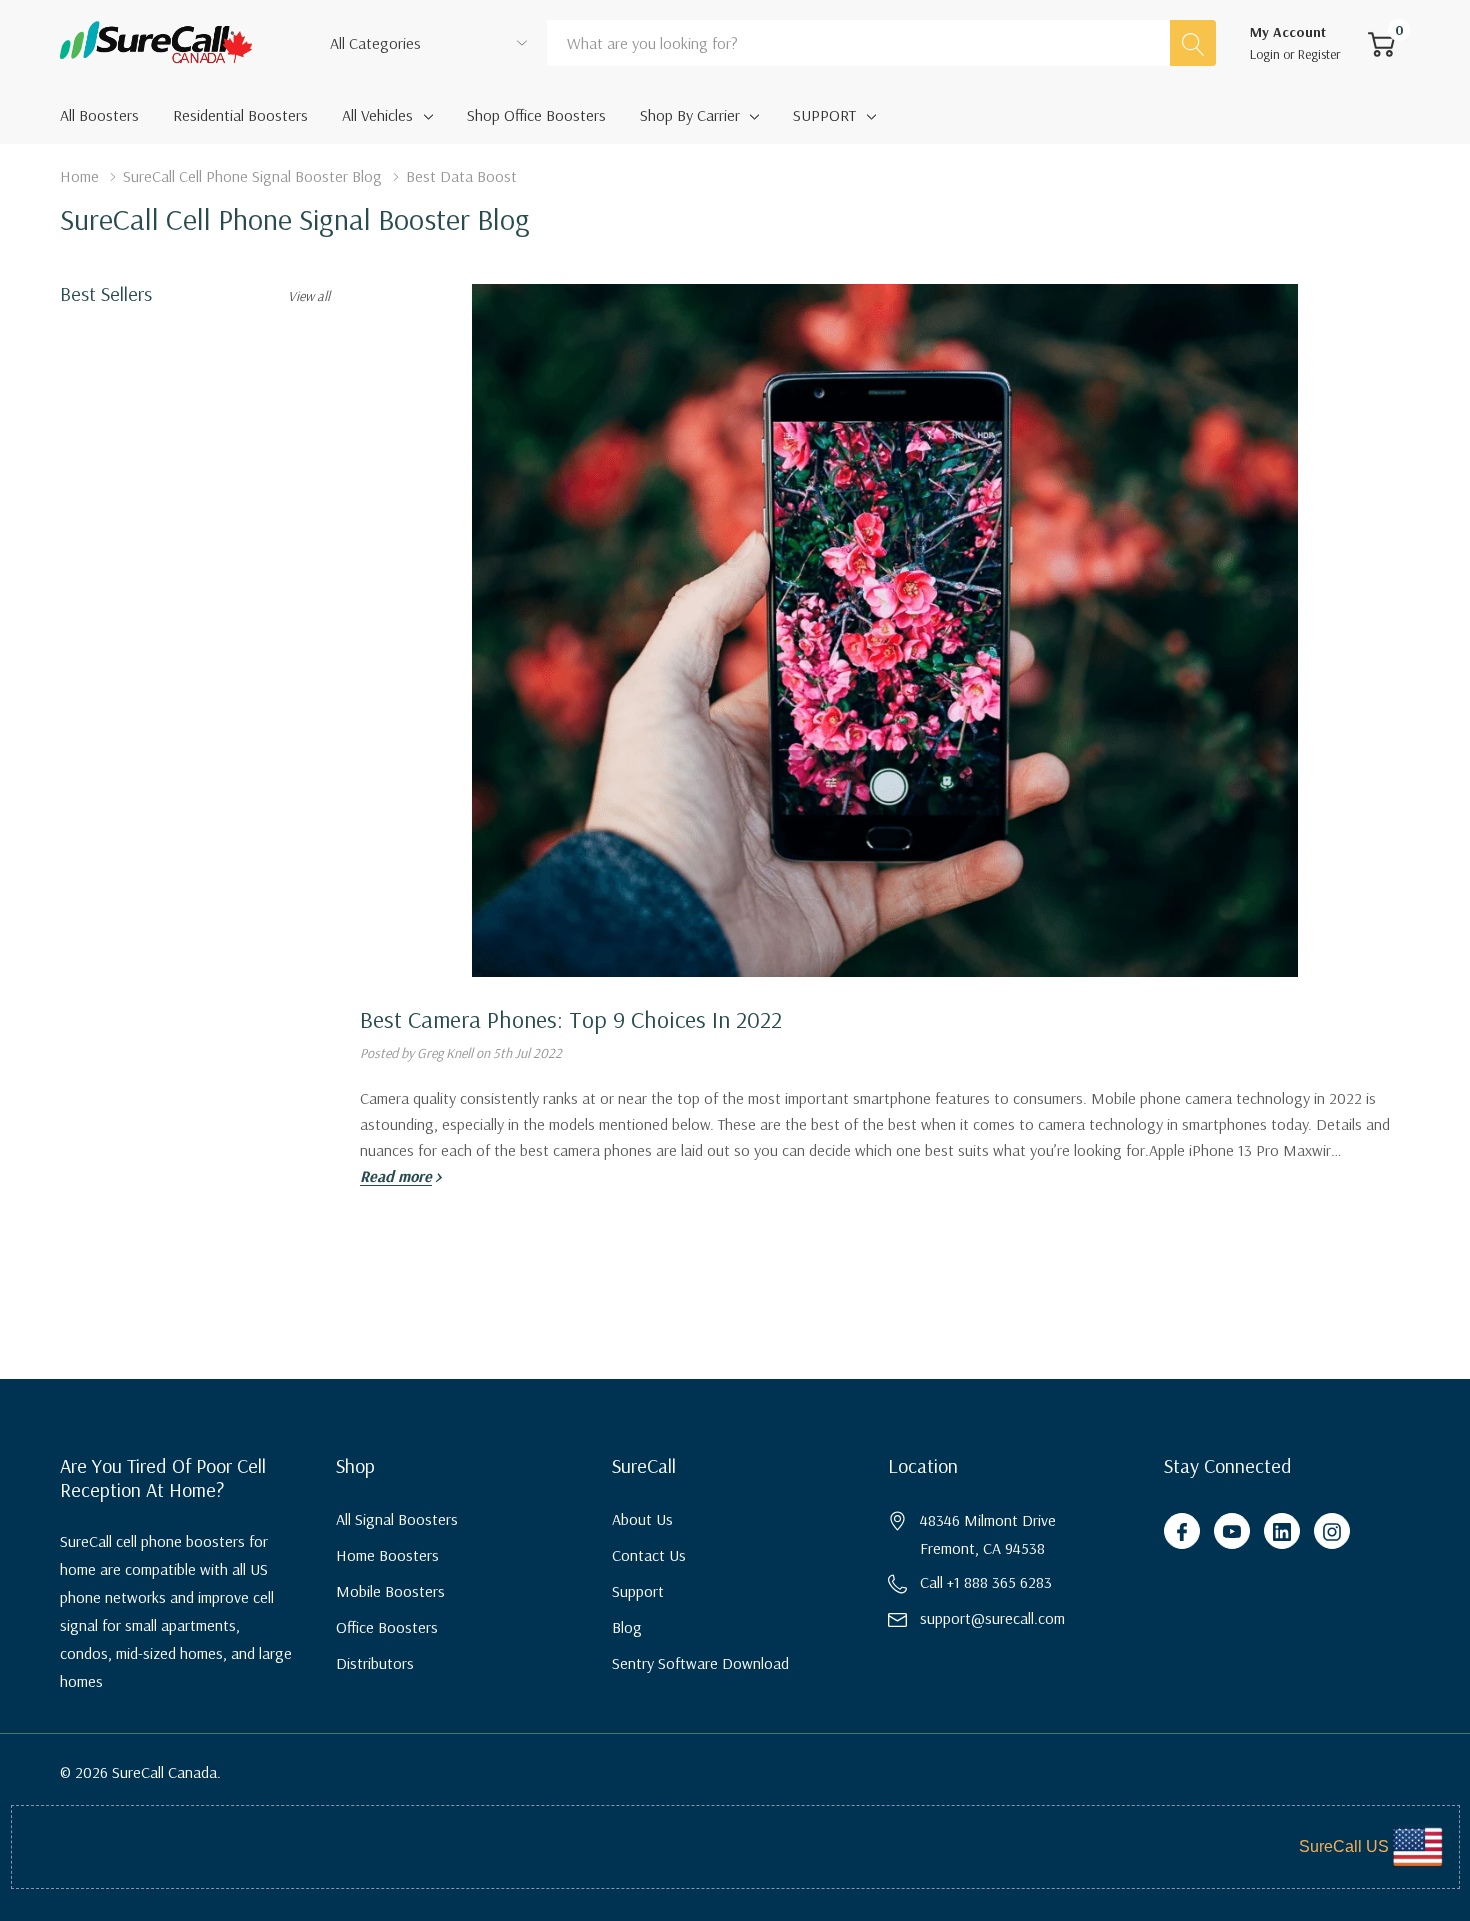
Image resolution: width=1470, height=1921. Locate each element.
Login (1266, 54)
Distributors (375, 1663)
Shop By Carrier (690, 115)
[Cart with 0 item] (1381, 43)
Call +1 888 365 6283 (986, 1582)
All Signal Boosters (397, 1519)
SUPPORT (824, 115)
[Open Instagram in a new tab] (1332, 1532)
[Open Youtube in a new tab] (1232, 1532)
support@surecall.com (992, 1618)
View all (309, 296)
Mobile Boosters (390, 1591)
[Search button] (1193, 43)
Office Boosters (387, 1627)
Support (638, 1591)
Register (1319, 54)
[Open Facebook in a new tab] (1182, 1532)
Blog (627, 1627)
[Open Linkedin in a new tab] (1282, 1532)
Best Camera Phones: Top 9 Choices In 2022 (571, 1019)
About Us (642, 1519)
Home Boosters (387, 1555)
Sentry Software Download (700, 1663)
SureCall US (1344, 1846)
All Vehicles (377, 115)
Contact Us (649, 1555)
